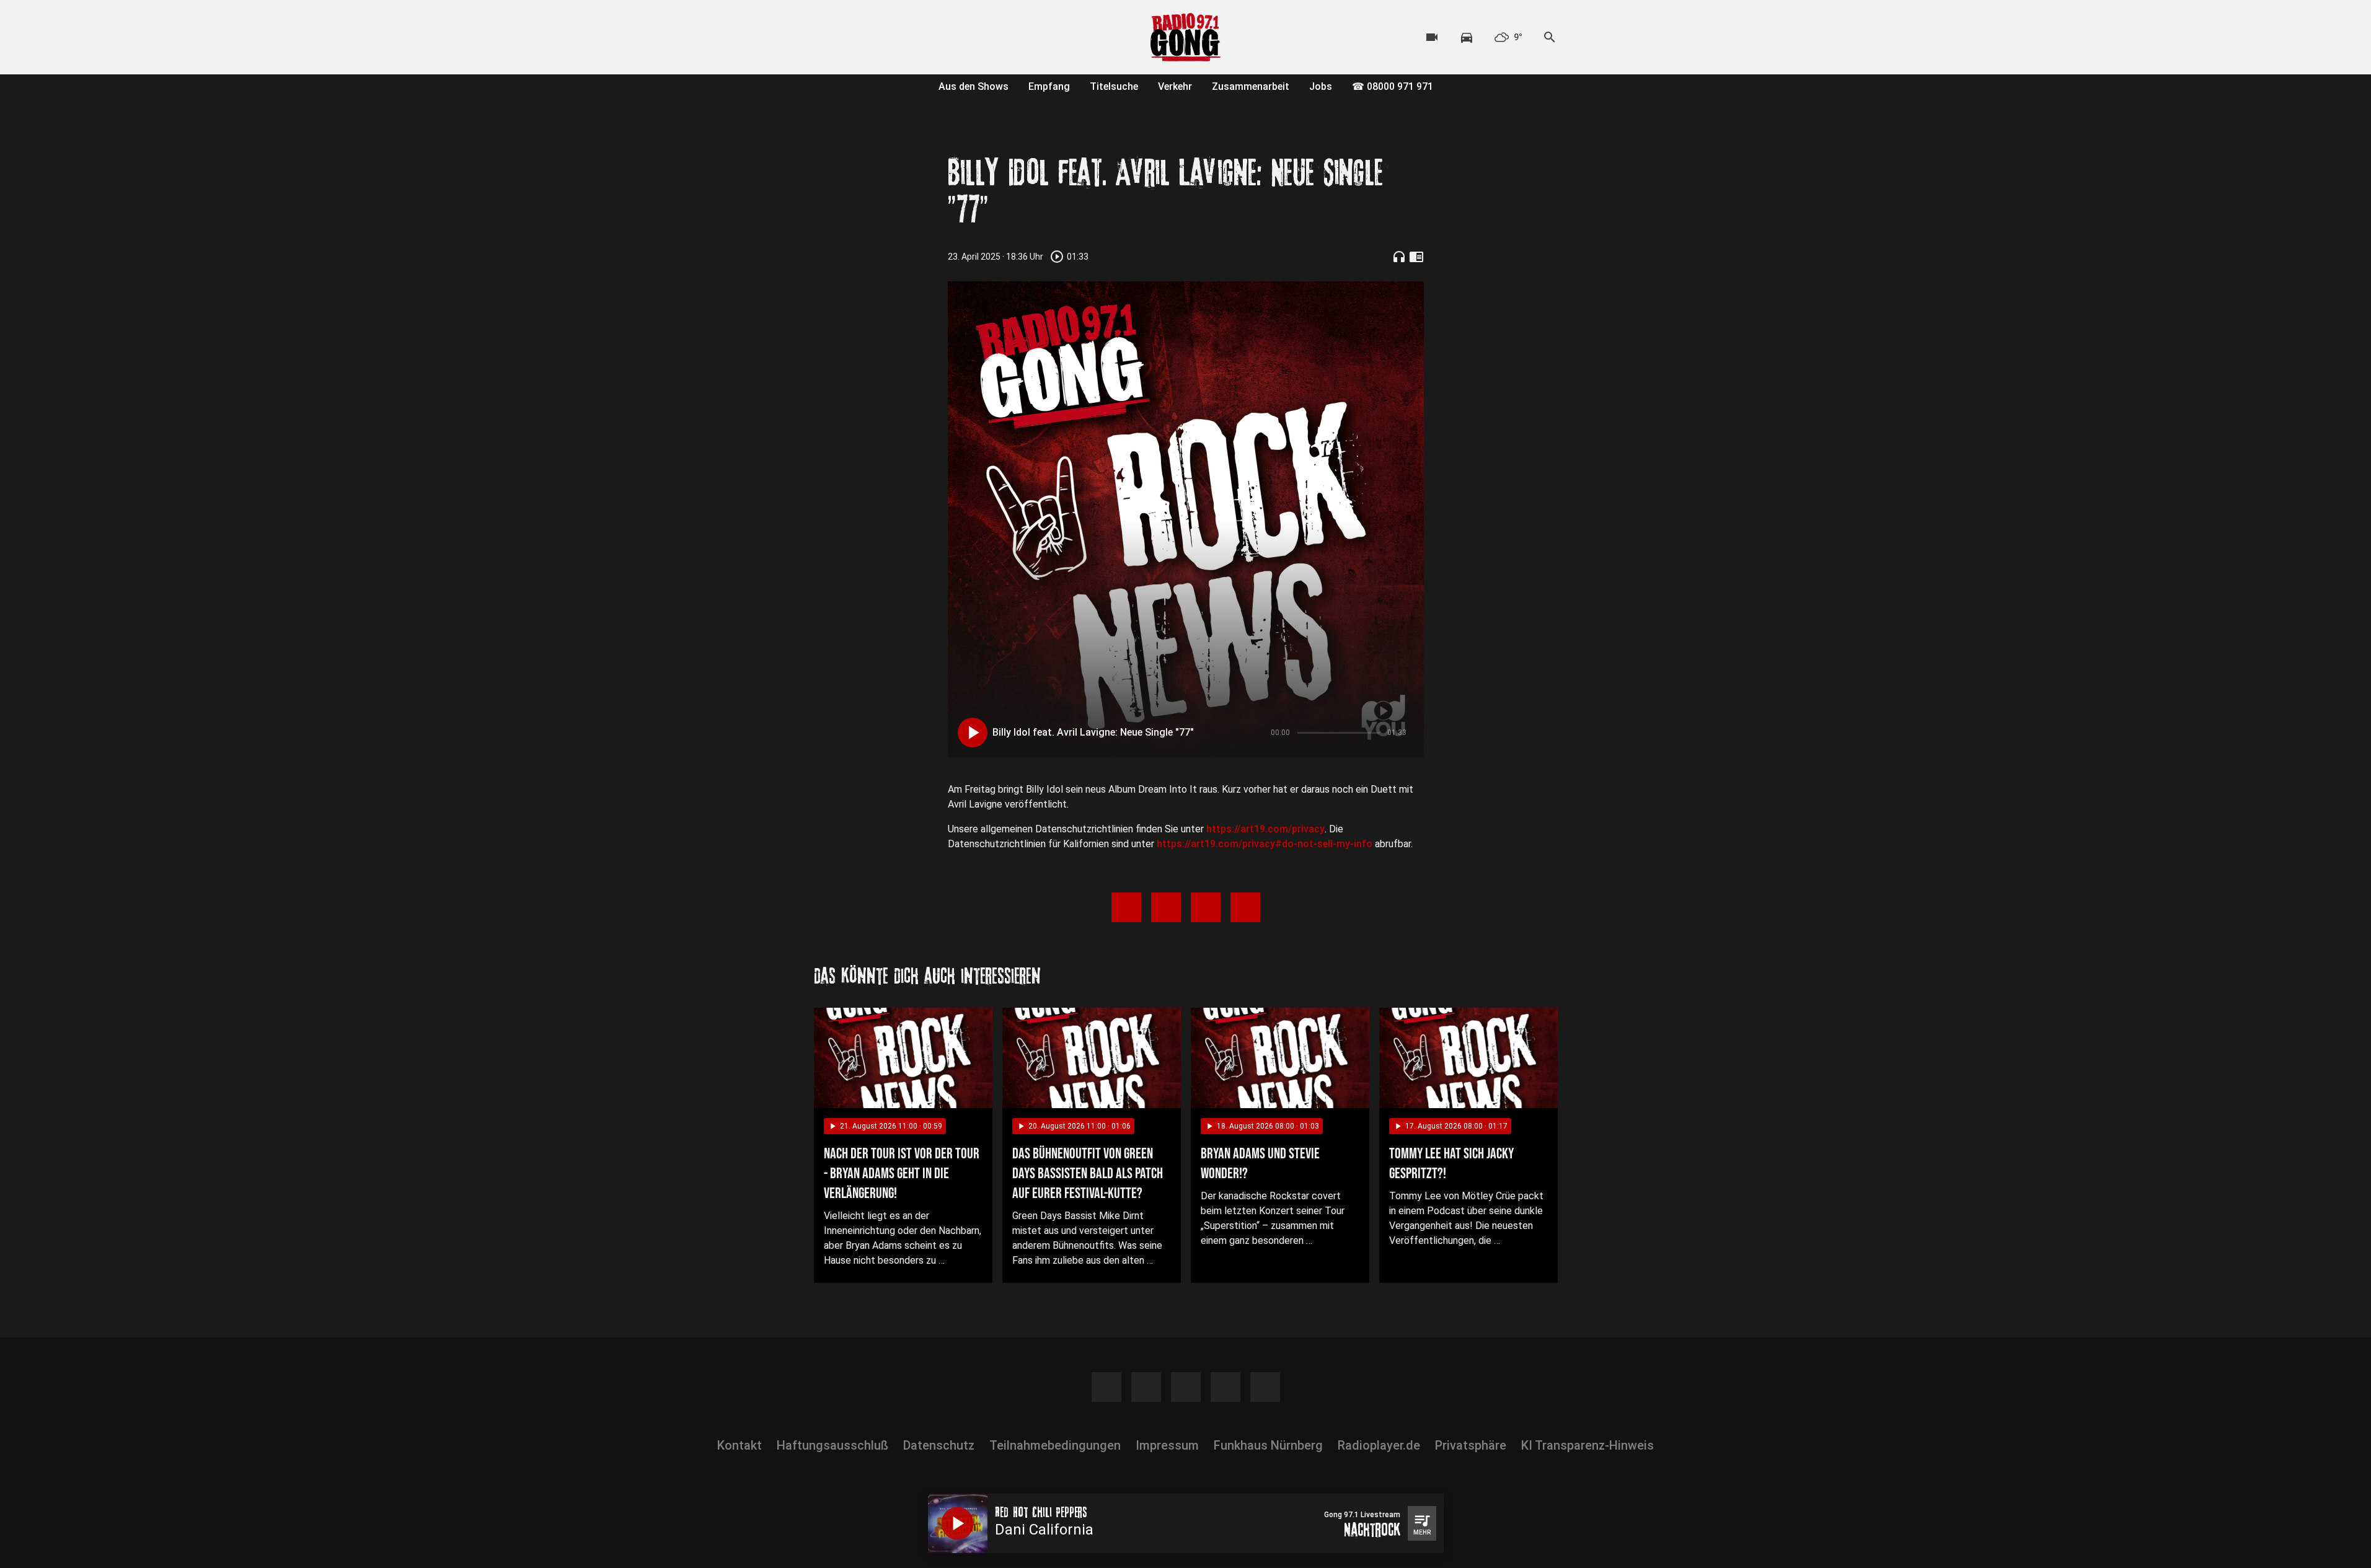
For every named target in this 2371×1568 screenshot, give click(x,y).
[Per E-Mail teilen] (1245, 907)
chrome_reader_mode (1416, 257)
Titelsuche (1114, 86)
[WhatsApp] (901, 37)
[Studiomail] (925, 37)
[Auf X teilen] (1166, 907)
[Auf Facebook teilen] (1126, 907)
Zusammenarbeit (1251, 86)
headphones (1399, 257)
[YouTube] (876, 37)
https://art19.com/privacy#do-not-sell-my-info (1265, 844)
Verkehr (1175, 86)
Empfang (1049, 86)
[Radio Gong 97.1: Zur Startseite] (1186, 37)
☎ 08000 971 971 (1393, 86)
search (1550, 37)
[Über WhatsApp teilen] (1206, 907)
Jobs (1321, 86)
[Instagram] (851, 37)
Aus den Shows (974, 86)
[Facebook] (826, 37)
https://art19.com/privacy (1265, 829)
